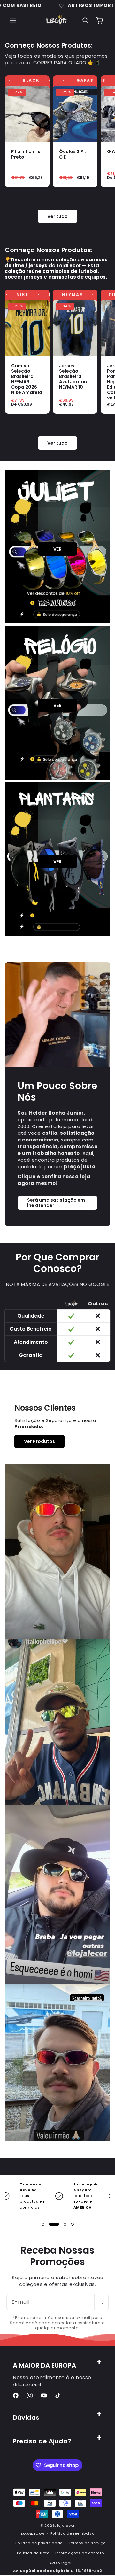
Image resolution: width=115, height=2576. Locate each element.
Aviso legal (61, 2563)
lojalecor (66, 2526)
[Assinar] (101, 2302)
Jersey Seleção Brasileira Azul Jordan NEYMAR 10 (73, 376)
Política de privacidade (39, 2543)
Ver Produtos (39, 1441)
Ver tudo (57, 216)
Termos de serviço (87, 2543)
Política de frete (33, 2553)
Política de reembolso (73, 2533)
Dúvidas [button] (26, 2417)
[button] (13, 20)
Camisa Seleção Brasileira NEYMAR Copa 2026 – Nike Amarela (27, 379)
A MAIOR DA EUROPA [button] (44, 2365)
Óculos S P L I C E (74, 154)
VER (57, 549)
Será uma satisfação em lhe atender (56, 1203)
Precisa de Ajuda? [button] (42, 2441)
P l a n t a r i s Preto (26, 154)
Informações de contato (80, 2553)
